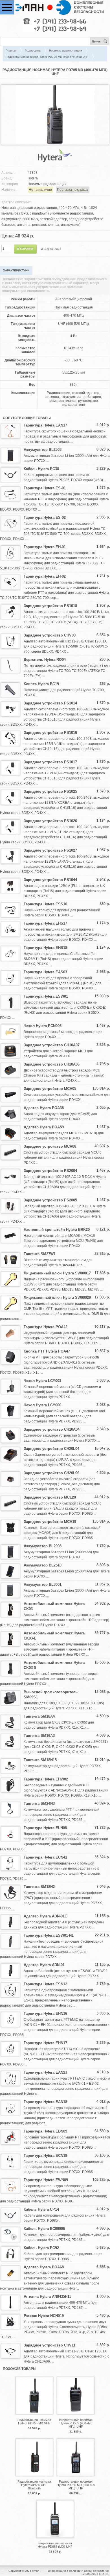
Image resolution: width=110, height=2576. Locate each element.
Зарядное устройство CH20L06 (51, 1473)
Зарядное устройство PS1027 (50, 850)
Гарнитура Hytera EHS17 (45, 923)
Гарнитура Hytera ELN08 (45, 1828)
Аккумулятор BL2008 (43, 1546)
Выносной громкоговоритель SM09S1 (51, 1695)
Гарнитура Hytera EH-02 (45, 576)
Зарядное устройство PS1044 (50, 880)
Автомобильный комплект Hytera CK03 (54, 1606)
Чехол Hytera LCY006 (42, 1405)
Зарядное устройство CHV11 (49, 2345)
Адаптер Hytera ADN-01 (44, 1965)
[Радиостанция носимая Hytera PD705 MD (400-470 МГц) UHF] (55, 143)
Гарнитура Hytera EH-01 (45, 547)
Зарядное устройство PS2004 (50, 1171)
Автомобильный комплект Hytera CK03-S (54, 1665)
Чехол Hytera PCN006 (43, 1026)
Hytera (33, 178)
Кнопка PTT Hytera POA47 (47, 1351)
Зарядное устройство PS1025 (50, 791)
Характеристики (16, 270)
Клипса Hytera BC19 (41, 684)
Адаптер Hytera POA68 (44, 2267)
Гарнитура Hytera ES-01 (45, 488)
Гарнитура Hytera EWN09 (46, 2180)
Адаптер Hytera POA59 (44, 1127)
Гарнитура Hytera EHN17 (45, 2043)
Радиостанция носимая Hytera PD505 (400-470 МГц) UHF (76, 2423)
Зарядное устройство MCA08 (50, 1146)
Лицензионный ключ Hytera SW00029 (57, 1297)
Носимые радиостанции (66, 51)
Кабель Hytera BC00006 (44, 2229)
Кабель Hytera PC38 (41, 469)
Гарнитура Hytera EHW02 (46, 1779)
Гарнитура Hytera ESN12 (45, 1984)
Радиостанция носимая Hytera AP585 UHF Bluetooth (34, 2485)
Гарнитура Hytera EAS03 (45, 972)
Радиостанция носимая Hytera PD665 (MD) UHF (55, 2545)
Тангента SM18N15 (40, 1760)
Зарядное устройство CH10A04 (52, 1429)
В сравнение (52, 249)
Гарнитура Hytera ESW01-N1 (49, 1935)
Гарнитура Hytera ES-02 (45, 517)
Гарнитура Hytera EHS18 (45, 948)
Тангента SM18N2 (39, 1887)
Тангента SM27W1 (40, 1254)
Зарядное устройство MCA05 (50, 1089)
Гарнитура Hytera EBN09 (45, 2131)
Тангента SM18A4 (39, 1716)
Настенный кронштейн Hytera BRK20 (57, 1230)
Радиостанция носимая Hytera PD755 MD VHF (34, 2421)
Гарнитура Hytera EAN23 (45, 2072)
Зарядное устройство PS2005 (50, 1200)
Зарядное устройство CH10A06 (52, 1064)
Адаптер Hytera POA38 (44, 1108)
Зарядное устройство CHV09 (50, 635)
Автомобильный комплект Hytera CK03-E (54, 1636)
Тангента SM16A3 (39, 1736)
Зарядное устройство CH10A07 (52, 1045)
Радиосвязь (33, 51)
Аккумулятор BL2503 (43, 450)
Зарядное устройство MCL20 (50, 1497)
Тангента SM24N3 (39, 1804)
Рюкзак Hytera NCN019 (44, 2316)
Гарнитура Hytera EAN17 (45, 425)
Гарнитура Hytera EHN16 (45, 2014)
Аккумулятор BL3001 (43, 1584)
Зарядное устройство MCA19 (50, 1522)
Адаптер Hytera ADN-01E (45, 1916)
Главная (11, 51)
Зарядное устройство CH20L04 (51, 1449)
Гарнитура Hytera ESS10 (45, 904)
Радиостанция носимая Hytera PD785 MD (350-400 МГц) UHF (76, 2485)
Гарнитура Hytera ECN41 (45, 1857)
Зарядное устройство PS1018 (50, 606)
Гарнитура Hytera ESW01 (46, 996)
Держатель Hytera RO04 (45, 660)
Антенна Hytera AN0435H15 (48, 2297)
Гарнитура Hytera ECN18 (45, 2156)
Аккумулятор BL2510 (43, 1565)
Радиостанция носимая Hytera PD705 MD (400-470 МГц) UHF (47, 57)
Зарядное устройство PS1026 (50, 821)
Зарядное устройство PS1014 (50, 703)
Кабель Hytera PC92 (41, 2248)
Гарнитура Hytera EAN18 (45, 2102)
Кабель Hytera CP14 (41, 2209)
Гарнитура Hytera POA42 (46, 1327)
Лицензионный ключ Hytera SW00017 (57, 1273)
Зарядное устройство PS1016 (50, 733)
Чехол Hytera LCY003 (42, 1381)
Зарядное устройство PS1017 (50, 762)
